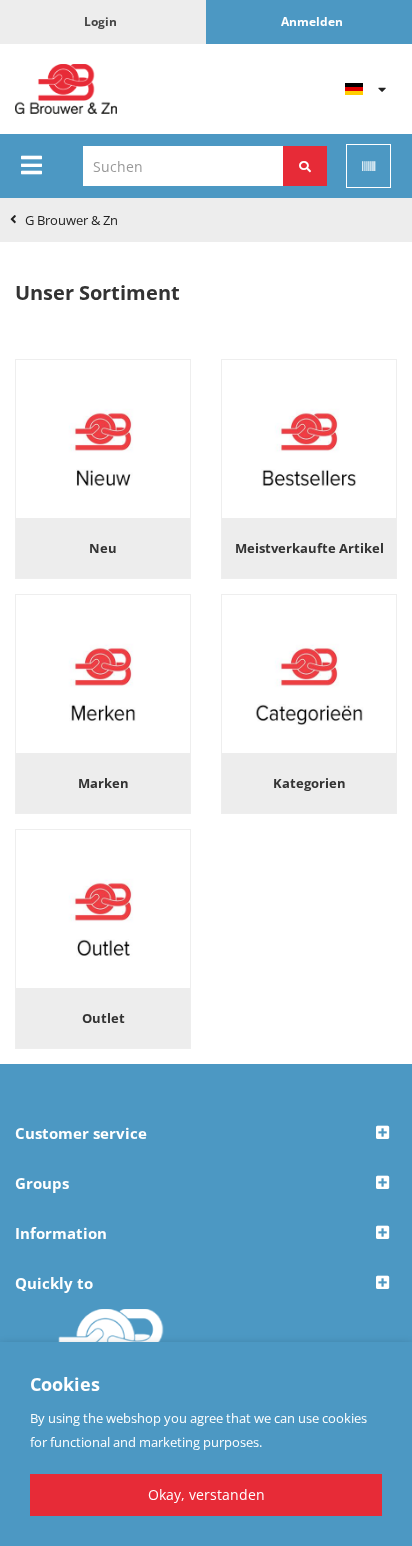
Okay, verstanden (206, 1494)
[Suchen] (305, 166)
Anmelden (312, 21)
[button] (206, 1134)
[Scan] (368, 166)
